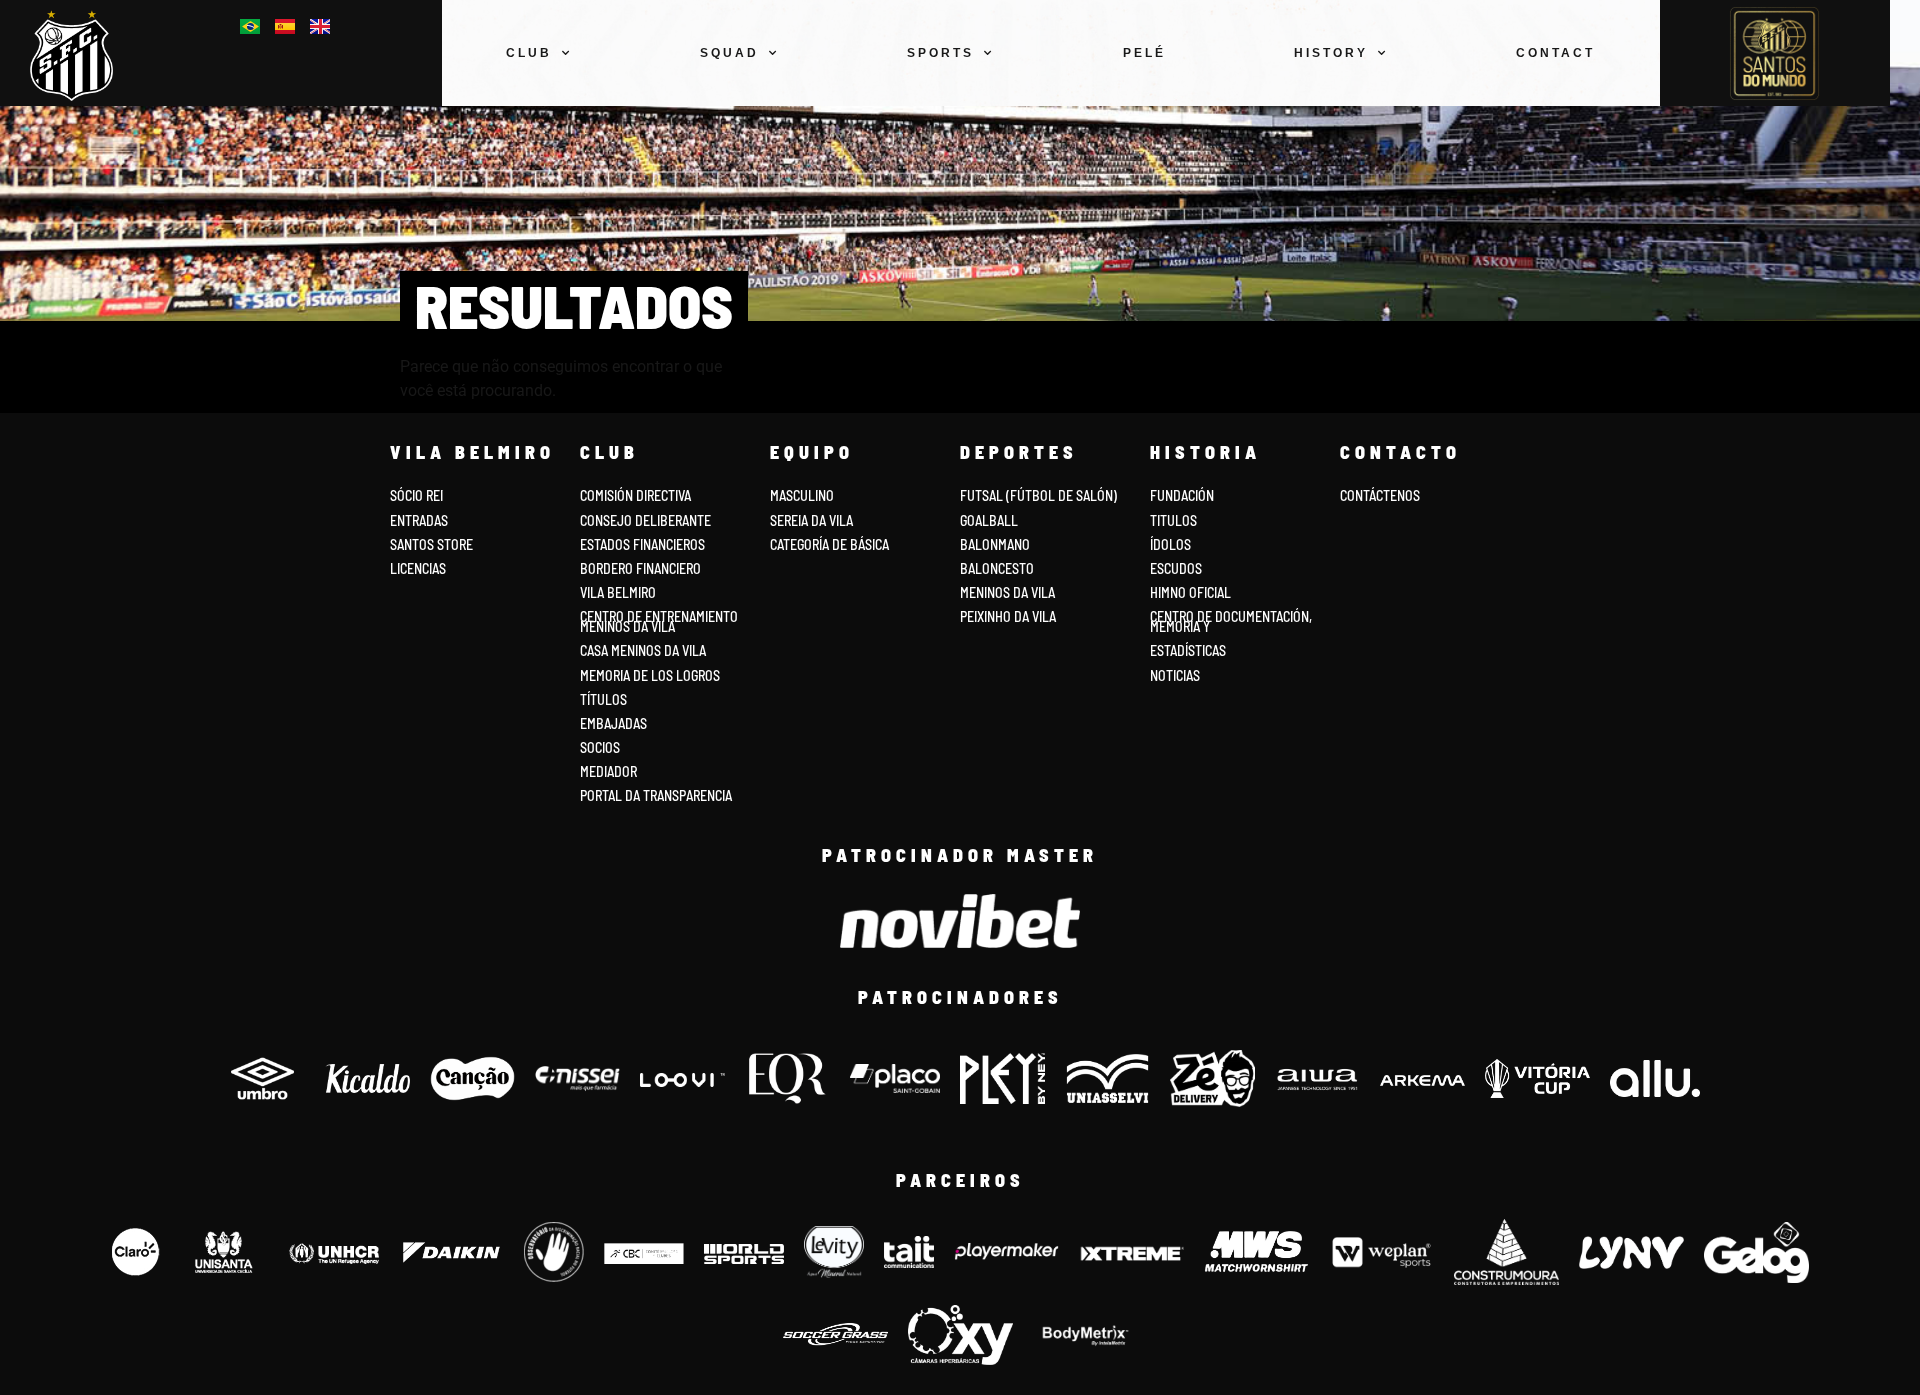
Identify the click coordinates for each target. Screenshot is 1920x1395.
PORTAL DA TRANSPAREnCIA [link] (656, 795)
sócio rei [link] (416, 495)
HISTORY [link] (1331, 53)
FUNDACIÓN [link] (1182, 495)
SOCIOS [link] (600, 747)
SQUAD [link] (729, 53)
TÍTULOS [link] (603, 699)
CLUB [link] (529, 53)
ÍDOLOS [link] (1170, 544)
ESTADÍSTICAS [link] (1188, 650)
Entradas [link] (419, 520)
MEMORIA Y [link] (1180, 626)
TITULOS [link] (1173, 520)
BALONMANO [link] (995, 544)
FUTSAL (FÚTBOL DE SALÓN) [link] (1038, 495)
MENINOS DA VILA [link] (1007, 592)
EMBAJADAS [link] (613, 723)
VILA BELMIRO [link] (618, 592)
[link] (79, 55)
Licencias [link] (418, 568)
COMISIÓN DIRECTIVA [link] (635, 495)
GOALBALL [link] (989, 520)
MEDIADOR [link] (608, 771)
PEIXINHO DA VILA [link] (1008, 616)
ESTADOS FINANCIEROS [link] (642, 544)
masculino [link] (802, 495)
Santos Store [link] (431, 544)
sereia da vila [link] (811, 520)
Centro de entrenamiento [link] (659, 616)
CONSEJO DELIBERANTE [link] (645, 520)
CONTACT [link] (1555, 53)
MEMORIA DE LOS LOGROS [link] (650, 675)
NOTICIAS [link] (1175, 675)
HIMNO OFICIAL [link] (1190, 592)
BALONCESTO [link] (997, 568)
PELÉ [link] (1144, 53)
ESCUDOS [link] (1176, 568)
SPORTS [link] (940, 53)
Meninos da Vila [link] (627, 626)
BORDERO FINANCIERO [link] (640, 568)
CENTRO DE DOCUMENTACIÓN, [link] (1231, 616)
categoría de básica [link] (829, 544)
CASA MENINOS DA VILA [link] (643, 650)
